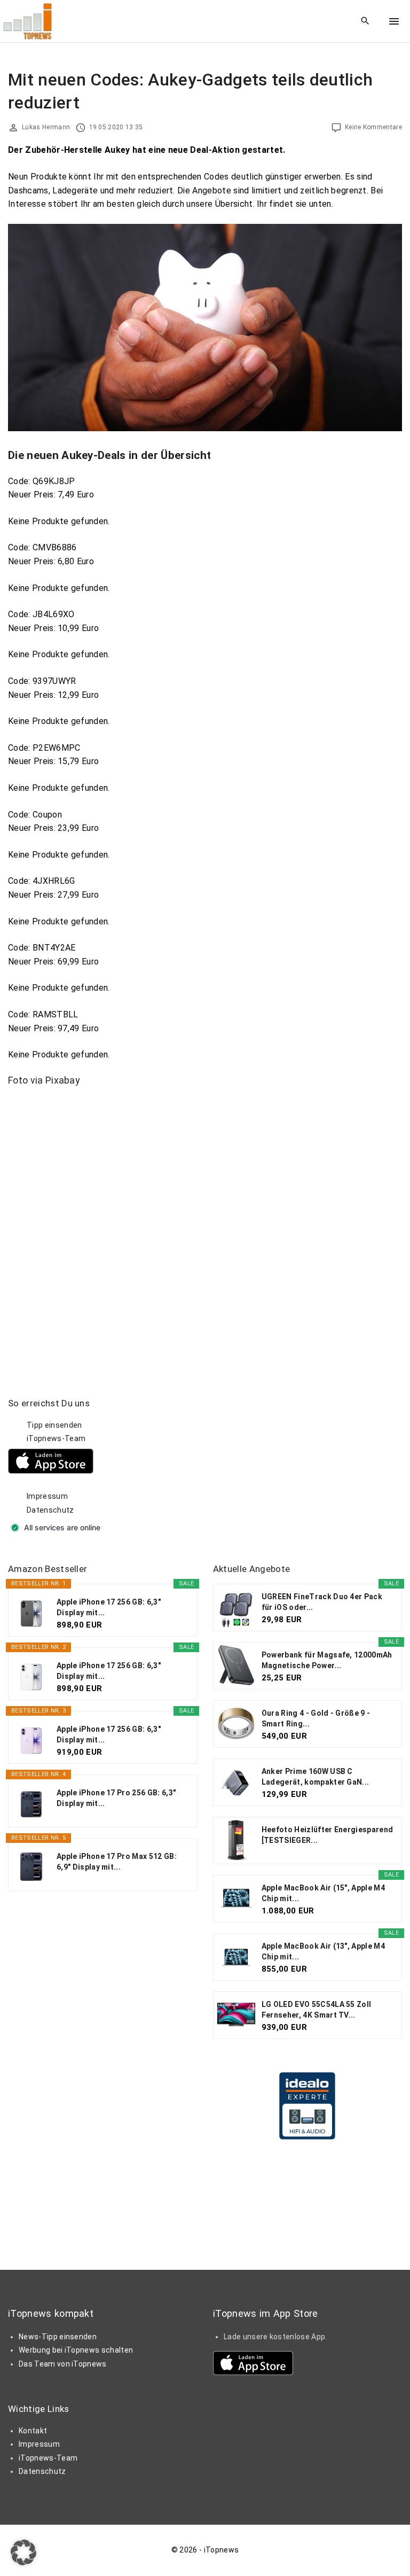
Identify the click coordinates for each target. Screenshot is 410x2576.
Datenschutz (50, 1510)
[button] (23, 2552)
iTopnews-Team (56, 1438)
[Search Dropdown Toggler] (365, 21)
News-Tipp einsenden (58, 2337)
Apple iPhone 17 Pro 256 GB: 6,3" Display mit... (116, 1798)
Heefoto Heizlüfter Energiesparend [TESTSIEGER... (328, 1835)
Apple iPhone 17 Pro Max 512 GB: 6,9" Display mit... (117, 1862)
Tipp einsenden (54, 1425)
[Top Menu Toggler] (394, 21)
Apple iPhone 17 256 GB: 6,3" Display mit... (109, 1607)
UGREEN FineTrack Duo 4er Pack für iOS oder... (322, 1602)
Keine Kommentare (373, 127)
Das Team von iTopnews (63, 2364)
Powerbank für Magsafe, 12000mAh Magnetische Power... (327, 1660)
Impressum (47, 1496)
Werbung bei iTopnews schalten (76, 2350)
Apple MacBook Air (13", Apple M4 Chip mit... (323, 1951)
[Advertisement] (293, 1464)
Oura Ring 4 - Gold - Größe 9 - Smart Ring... (316, 1718)
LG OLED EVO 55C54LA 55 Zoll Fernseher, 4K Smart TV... (317, 2010)
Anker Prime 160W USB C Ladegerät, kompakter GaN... (316, 1777)
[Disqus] (205, 1230)
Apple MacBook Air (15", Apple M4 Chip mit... (323, 1893)
